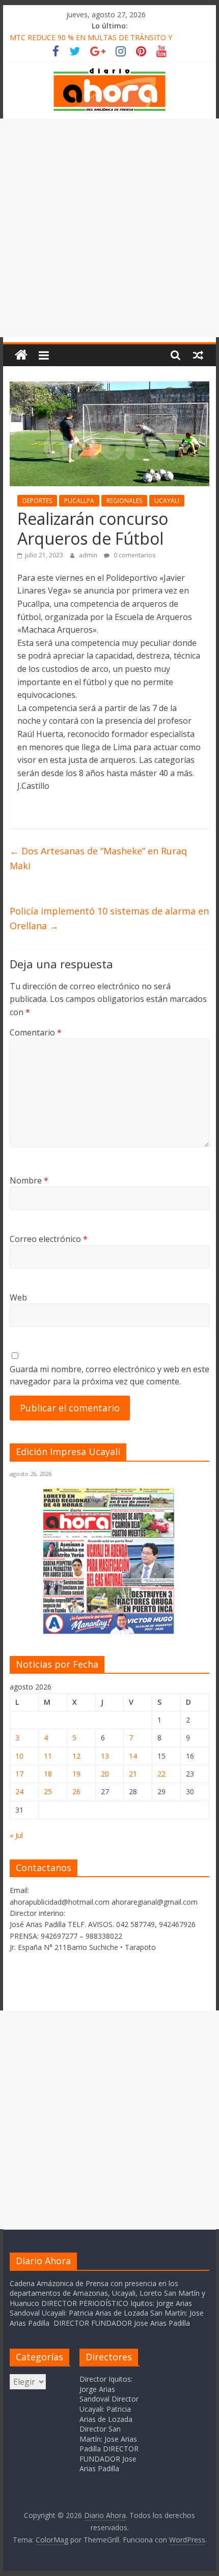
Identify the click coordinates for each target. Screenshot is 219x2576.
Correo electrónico (49, 1239)
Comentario (36, 1032)
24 (19, 1792)
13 (105, 1756)
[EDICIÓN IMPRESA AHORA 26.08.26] (109, 1632)
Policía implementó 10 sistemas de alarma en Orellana (109, 918)
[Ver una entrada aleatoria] (198, 355)
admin (89, 555)
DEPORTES (37, 501)
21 (133, 1774)
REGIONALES (124, 501)
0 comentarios (134, 555)
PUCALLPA (79, 501)
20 (105, 1774)
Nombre (29, 1180)
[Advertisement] (109, 228)
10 (19, 1756)
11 (48, 1756)
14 (133, 1756)
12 (76, 1756)
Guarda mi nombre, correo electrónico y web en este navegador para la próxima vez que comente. (109, 1375)
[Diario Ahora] (21, 355)
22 (161, 1774)
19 (76, 1774)
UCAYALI (167, 501)
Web (18, 1297)
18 (48, 1774)
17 (19, 1774)
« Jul (16, 1835)
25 (48, 1792)
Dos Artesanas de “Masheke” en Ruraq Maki (98, 858)
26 (76, 1792)
